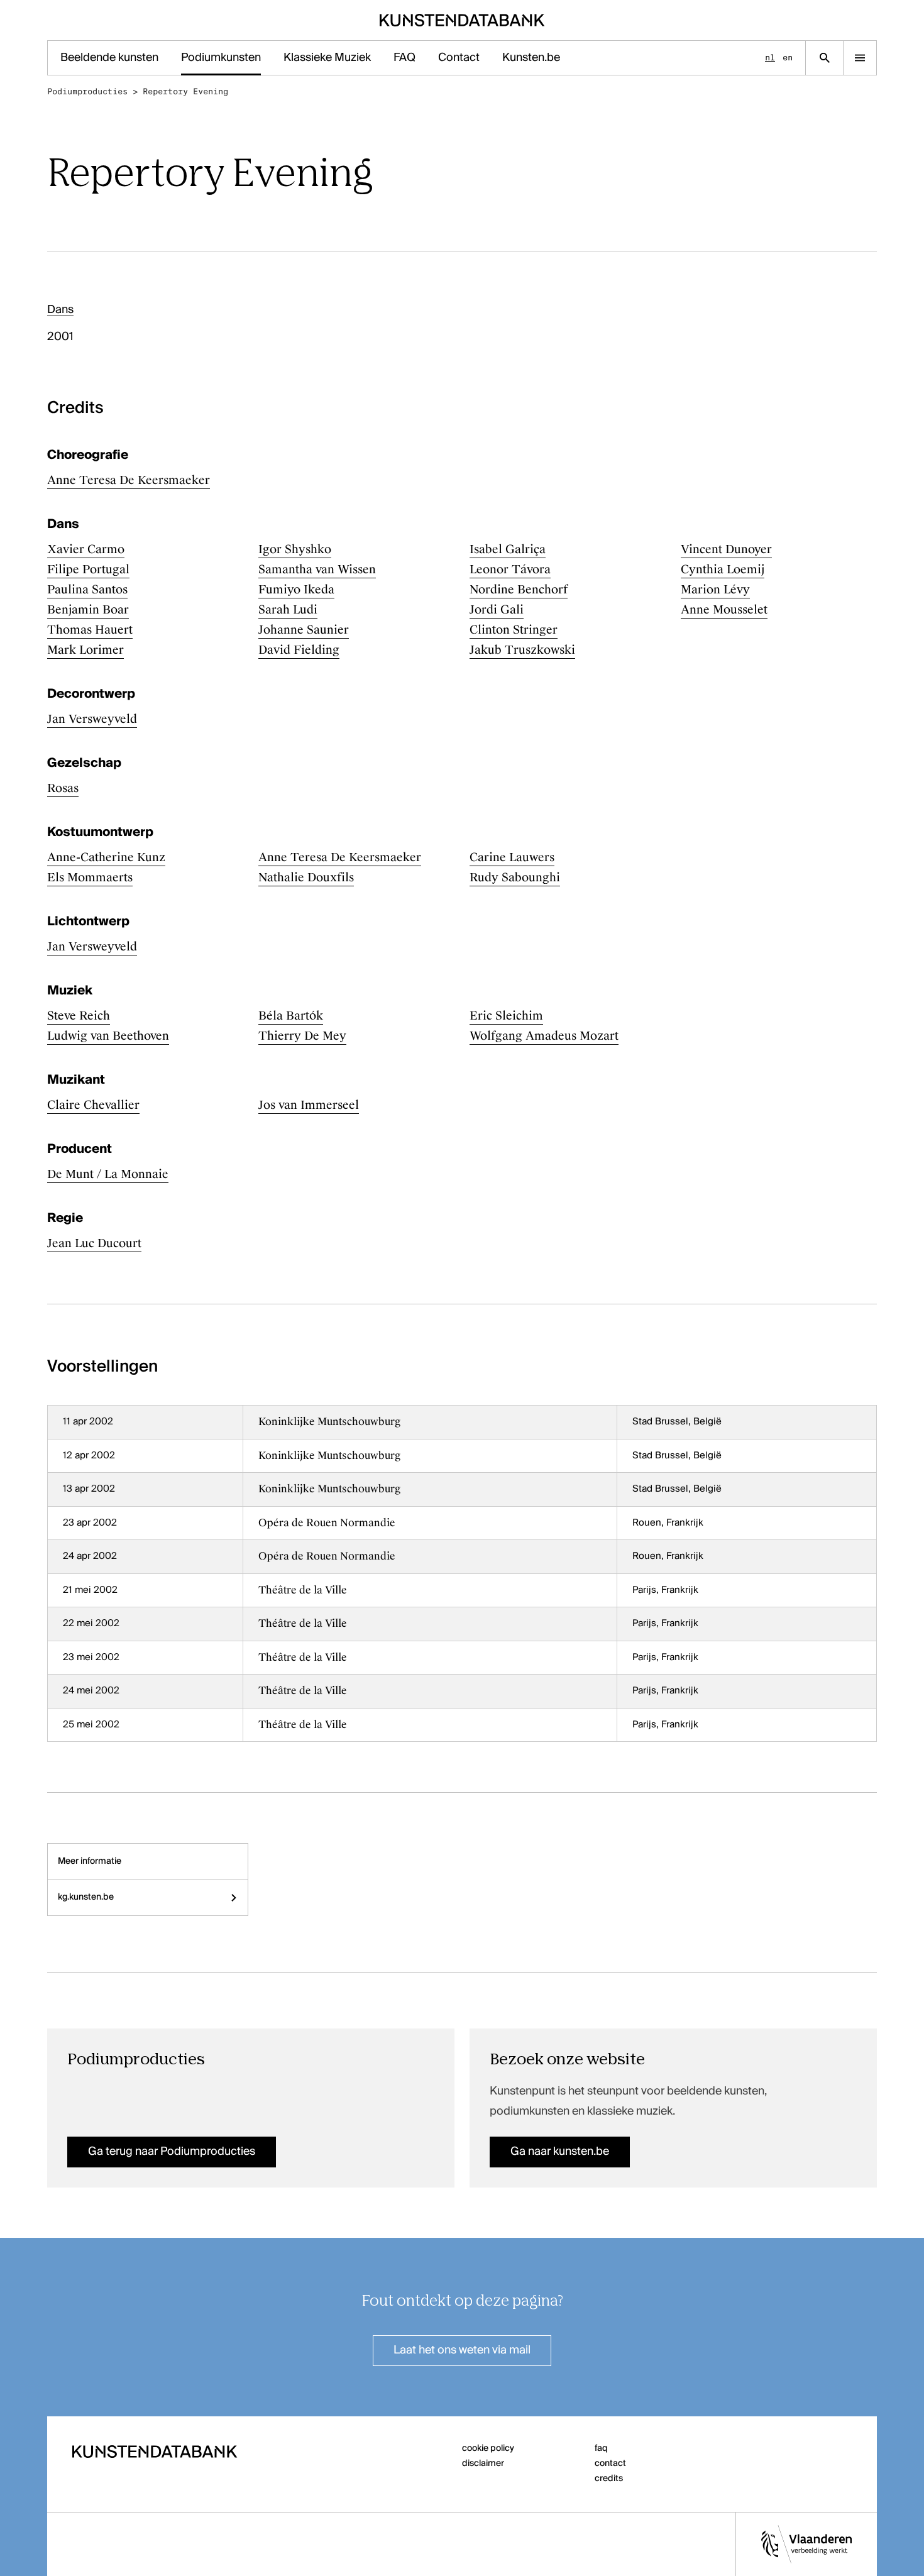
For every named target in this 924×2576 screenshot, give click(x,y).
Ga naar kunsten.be (560, 2152)
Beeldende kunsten (109, 58)
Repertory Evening (185, 91)
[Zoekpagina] (824, 58)
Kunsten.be (531, 58)
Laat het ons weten (462, 2350)
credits (609, 2479)
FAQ (404, 58)
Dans (60, 310)
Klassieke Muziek (327, 58)
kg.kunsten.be (86, 1897)
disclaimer (483, 2463)
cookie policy (488, 2448)
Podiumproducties (87, 91)
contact (610, 2463)
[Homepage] (462, 20)
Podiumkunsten (221, 58)
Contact (459, 58)
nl (770, 58)
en (788, 58)
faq (601, 2448)
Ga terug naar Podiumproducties (172, 2152)
